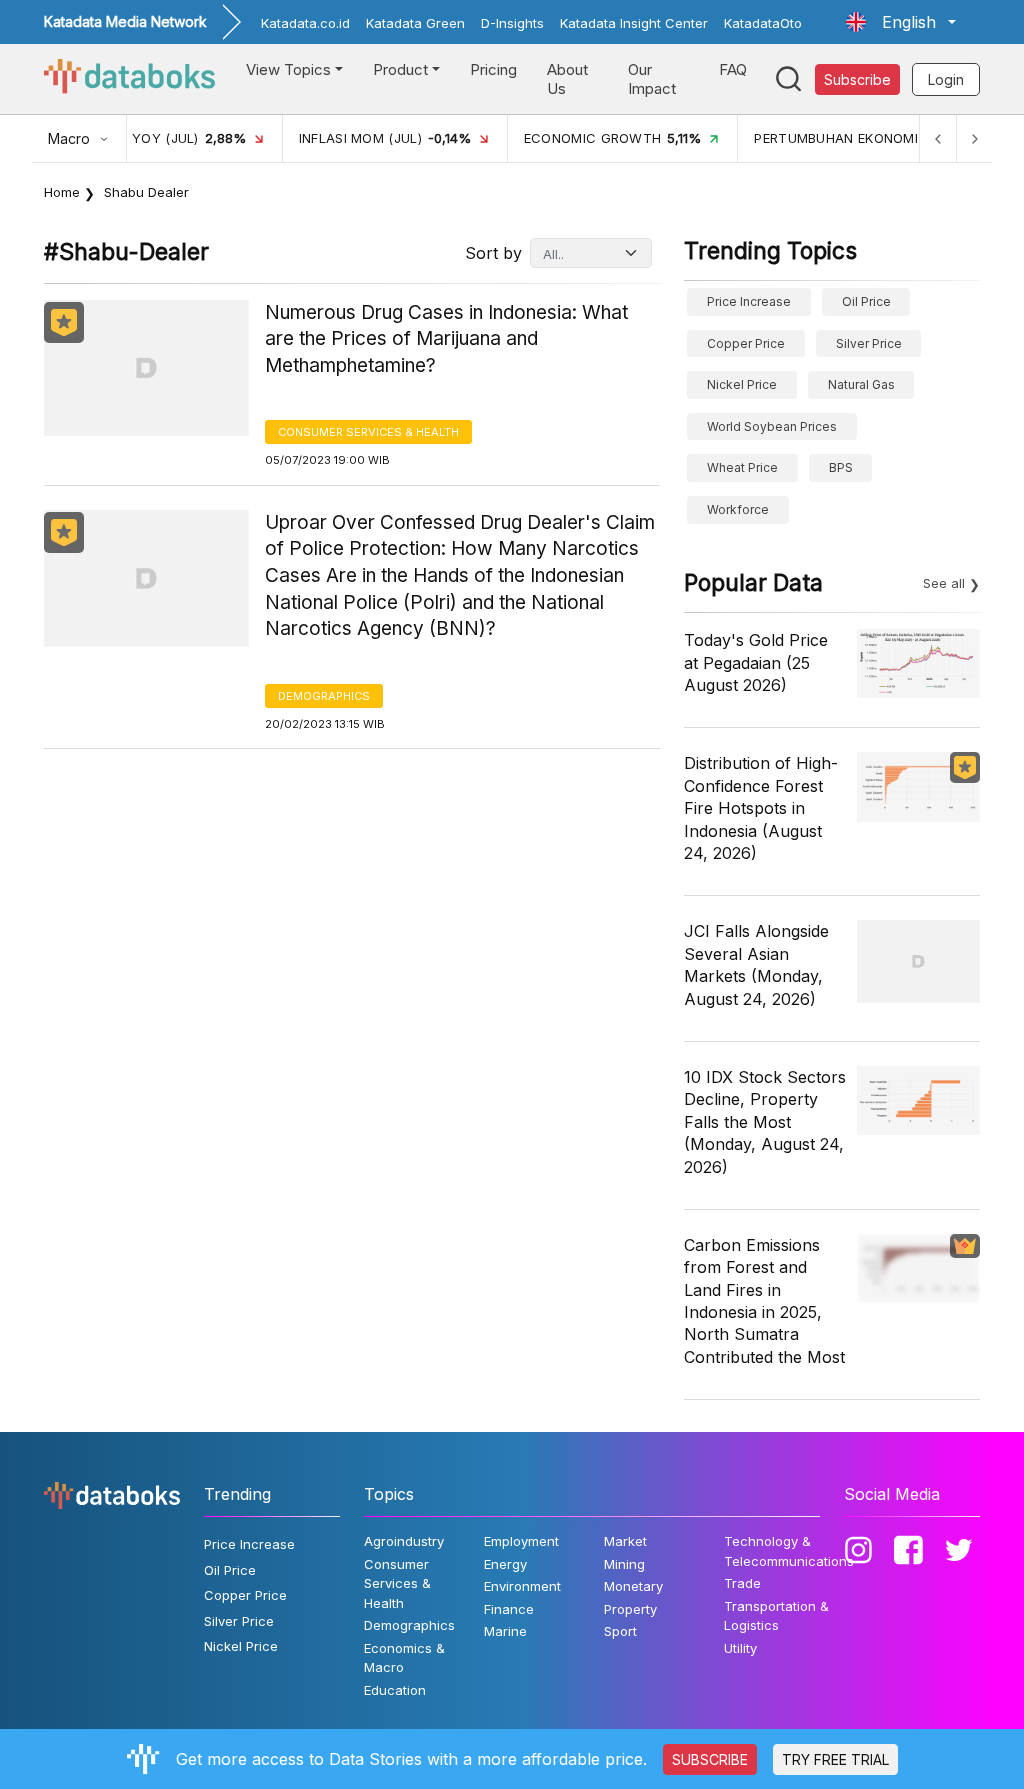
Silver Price (869, 343)
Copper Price (746, 343)
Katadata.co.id (305, 23)
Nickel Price (742, 384)
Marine (505, 1631)
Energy (505, 1564)
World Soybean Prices (772, 426)
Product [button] (400, 69)
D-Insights (512, 23)
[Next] (974, 138)
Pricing (493, 69)
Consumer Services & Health (368, 432)
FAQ (733, 69)
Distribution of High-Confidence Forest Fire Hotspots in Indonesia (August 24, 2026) (761, 808)
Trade (742, 1583)
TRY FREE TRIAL (835, 1759)
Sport (620, 1631)
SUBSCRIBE (710, 1759)
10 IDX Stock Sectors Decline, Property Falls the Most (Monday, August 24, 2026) (765, 1122)
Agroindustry (404, 1541)
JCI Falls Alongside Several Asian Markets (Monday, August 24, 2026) (756, 964)
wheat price (742, 467)
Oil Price (866, 301)
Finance (509, 1609)
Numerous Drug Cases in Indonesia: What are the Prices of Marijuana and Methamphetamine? (446, 339)
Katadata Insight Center (634, 23)
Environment (522, 1586)
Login (946, 79)
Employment (521, 1541)
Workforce (738, 509)
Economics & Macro (404, 1658)
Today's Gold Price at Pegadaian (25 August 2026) (756, 662)
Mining (624, 1564)
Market (625, 1541)
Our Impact (652, 79)
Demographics (324, 696)
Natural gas (861, 384)
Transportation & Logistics (776, 1616)
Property (630, 1609)
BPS (841, 467)
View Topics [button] (288, 69)
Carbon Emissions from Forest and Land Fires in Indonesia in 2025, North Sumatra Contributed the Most (764, 1301)
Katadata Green (415, 23)
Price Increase (749, 301)
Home (62, 192)
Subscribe (857, 79)
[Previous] (938, 138)
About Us (567, 79)
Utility (740, 1648)
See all (944, 583)
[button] (901, 22)
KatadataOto (763, 23)
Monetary (633, 1586)
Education (395, 1690)
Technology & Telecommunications (789, 1551)
